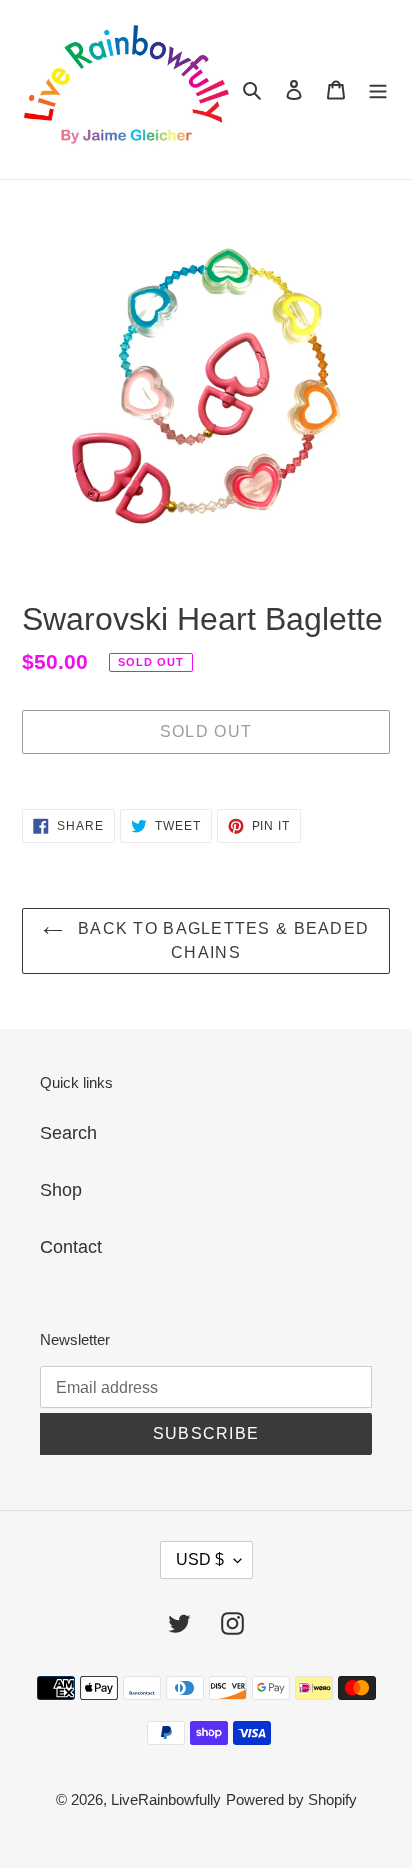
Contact (71, 1247)
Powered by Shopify (291, 1799)
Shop (61, 1190)
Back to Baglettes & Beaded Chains (221, 940)
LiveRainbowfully (166, 1799)
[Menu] (378, 89)
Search (68, 1133)
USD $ (200, 1559)
